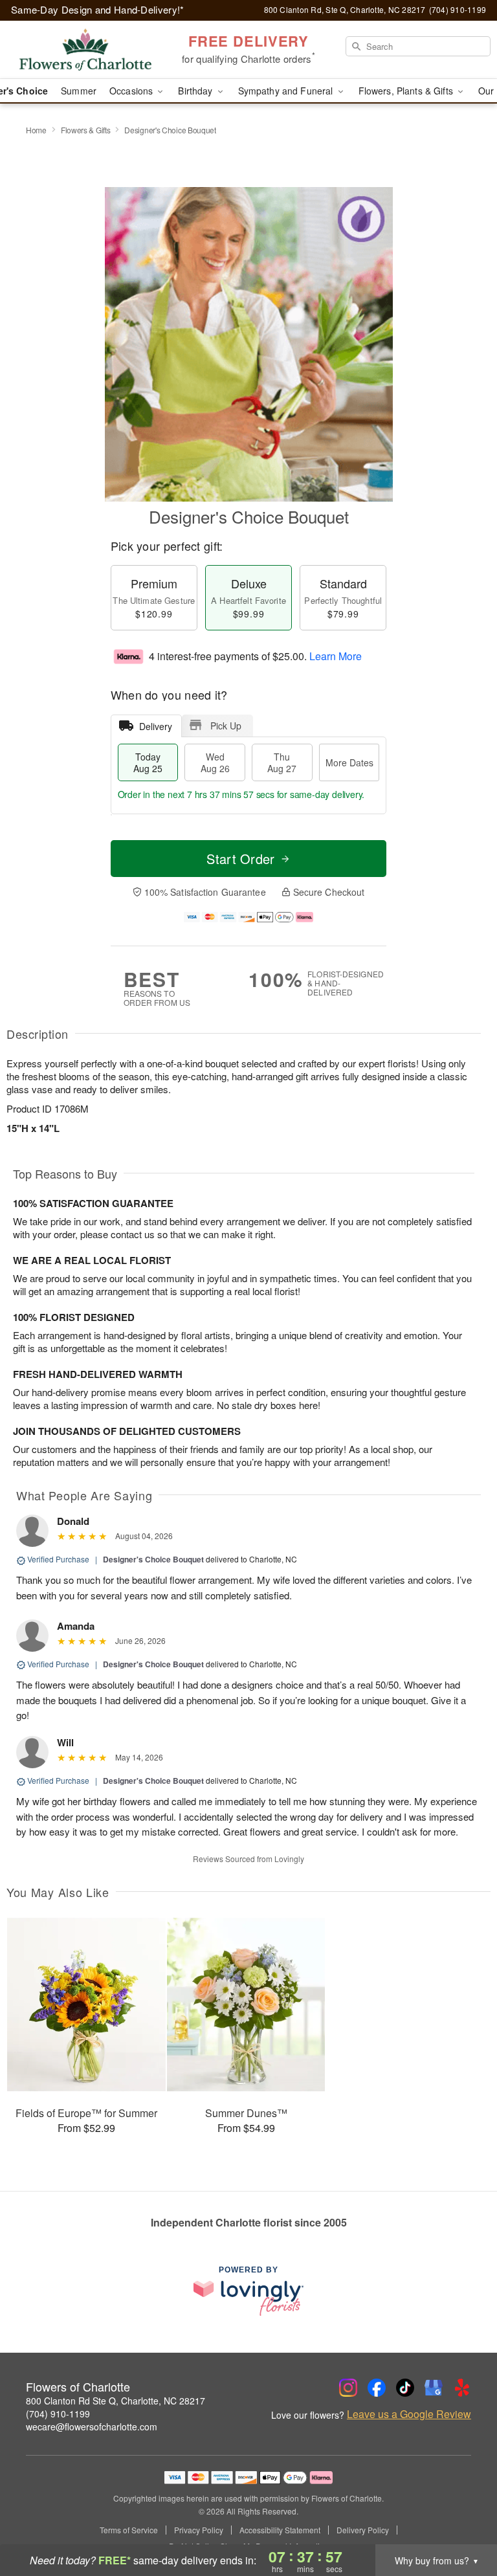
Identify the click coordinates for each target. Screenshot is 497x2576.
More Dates (349, 762)
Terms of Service (129, 2530)
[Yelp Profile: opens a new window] (462, 2388)
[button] (463, 2521)
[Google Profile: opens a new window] (434, 2388)
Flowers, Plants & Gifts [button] (407, 91)
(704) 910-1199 (58, 2414)
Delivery (156, 726)
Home (36, 130)
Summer (79, 91)
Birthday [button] (196, 91)
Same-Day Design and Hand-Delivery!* (98, 9)
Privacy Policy (199, 2530)
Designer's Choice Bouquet (153, 1559)
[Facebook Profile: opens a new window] (377, 2388)
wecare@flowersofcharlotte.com (92, 2426)
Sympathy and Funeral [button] (287, 91)
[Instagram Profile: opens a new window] (348, 2388)
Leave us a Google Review (409, 2414)
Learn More (336, 656)
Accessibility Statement (280, 2530)
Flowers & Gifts (86, 130)
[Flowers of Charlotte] (85, 50)
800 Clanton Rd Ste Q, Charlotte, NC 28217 (116, 2401)
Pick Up (226, 726)
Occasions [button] (132, 91)
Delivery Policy (363, 2530)
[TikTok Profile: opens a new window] (405, 2388)
